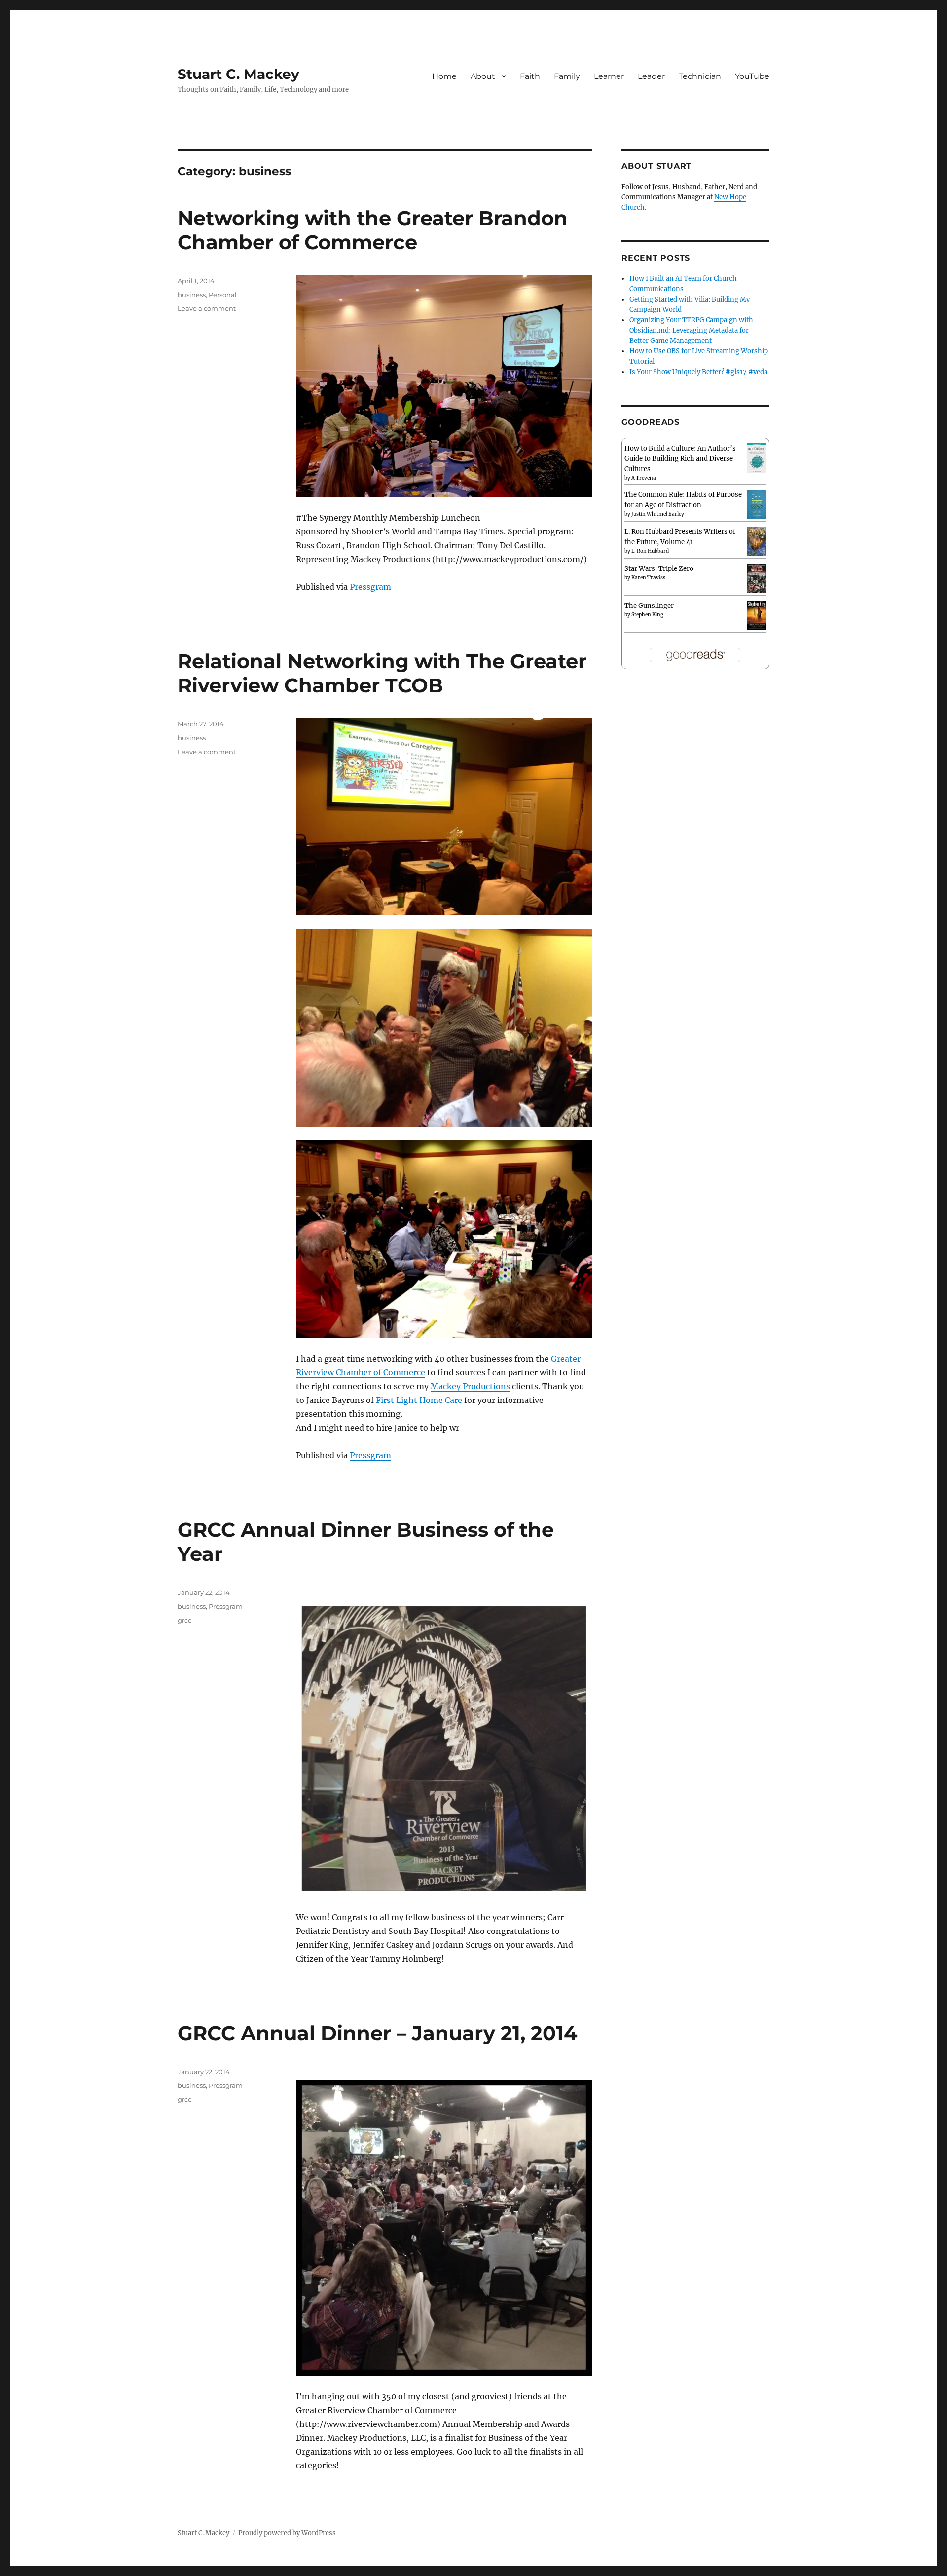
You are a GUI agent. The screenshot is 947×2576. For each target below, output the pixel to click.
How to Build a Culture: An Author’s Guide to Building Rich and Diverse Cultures (680, 459)
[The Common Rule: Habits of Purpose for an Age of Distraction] (757, 504)
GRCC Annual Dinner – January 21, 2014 (378, 2033)
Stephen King (647, 615)
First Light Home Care (419, 1400)
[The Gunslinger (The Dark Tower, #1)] (757, 615)
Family (567, 76)
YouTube (752, 76)
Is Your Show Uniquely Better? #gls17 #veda (698, 372)
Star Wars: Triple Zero (659, 569)
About (483, 76)
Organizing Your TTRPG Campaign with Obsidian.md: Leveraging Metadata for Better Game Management (691, 330)
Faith (530, 76)
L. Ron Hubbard (650, 551)
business (192, 295)
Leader (651, 76)
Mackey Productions (470, 1386)
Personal (223, 295)
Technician (700, 76)
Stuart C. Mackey (238, 74)
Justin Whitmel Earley (658, 514)
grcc (184, 1620)
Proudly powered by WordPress (287, 2533)
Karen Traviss (648, 578)
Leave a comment (207, 308)
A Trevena (644, 478)
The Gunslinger (649, 606)
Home (444, 76)
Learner (609, 76)
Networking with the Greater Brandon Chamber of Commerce (373, 230)
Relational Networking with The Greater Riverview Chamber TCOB (382, 673)
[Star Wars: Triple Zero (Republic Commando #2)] (757, 579)
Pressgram (370, 587)
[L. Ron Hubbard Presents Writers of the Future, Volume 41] (757, 541)
